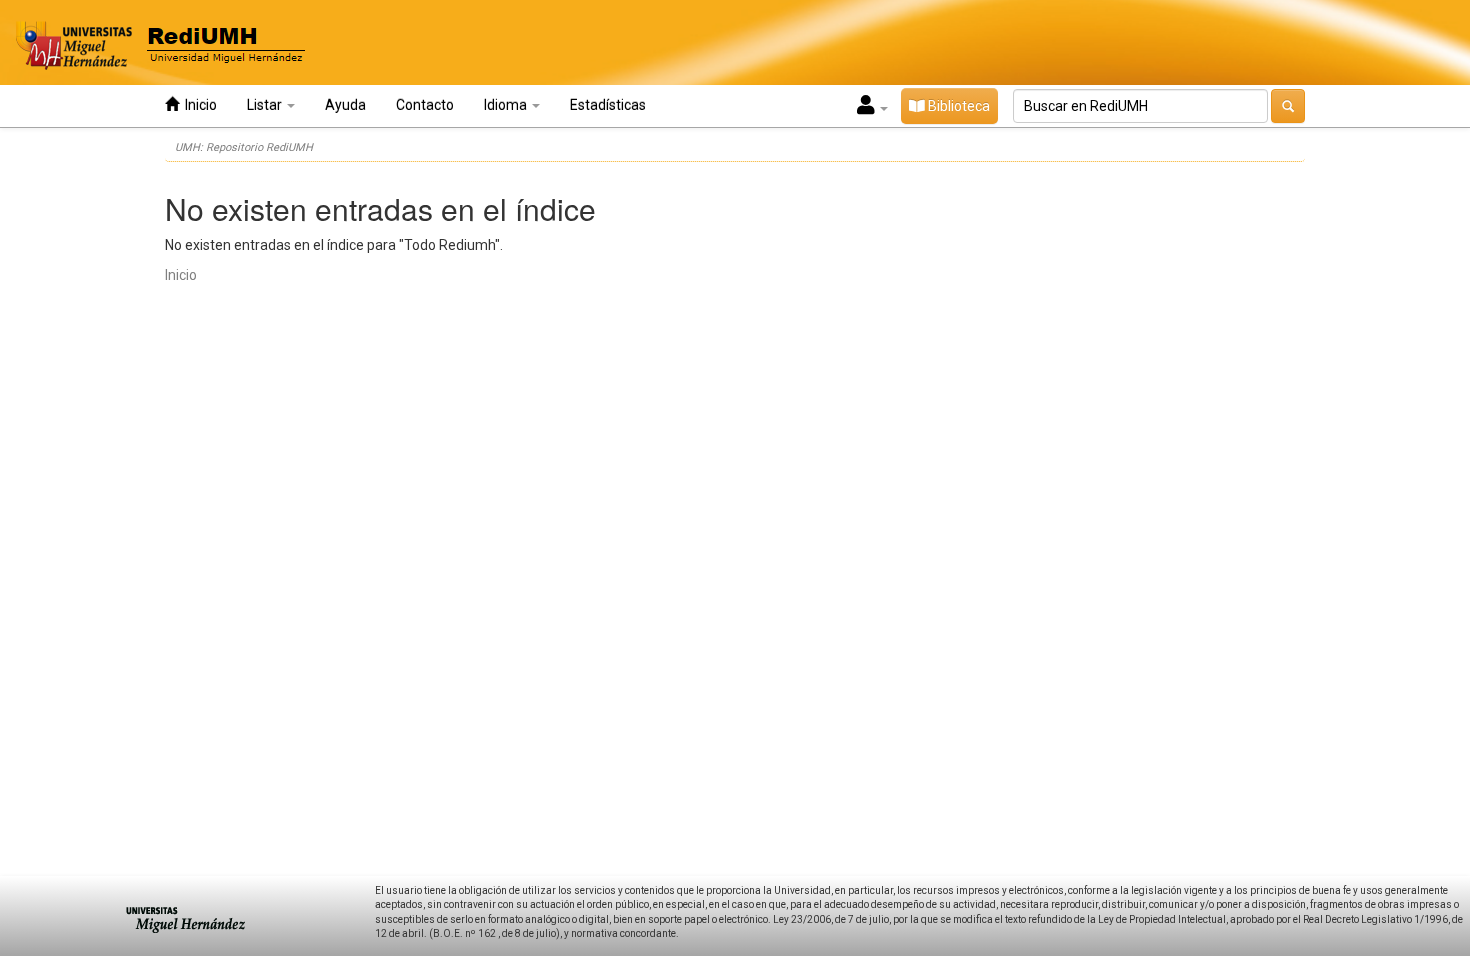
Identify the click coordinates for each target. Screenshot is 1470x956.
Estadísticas (608, 105)
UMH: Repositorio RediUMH (244, 147)
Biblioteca (957, 106)
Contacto (425, 105)
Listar (266, 105)
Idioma (507, 105)
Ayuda (345, 105)
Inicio (198, 105)
